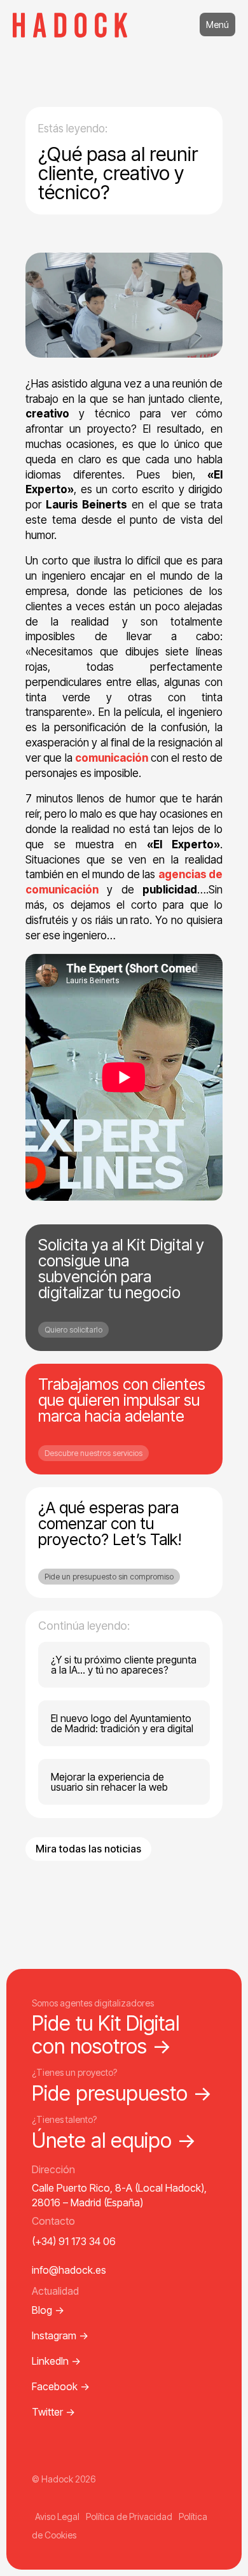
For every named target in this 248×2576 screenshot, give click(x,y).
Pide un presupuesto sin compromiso (109, 1577)
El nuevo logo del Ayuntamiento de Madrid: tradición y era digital (122, 1723)
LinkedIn (56, 2361)
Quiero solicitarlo (73, 1330)
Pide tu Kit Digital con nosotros (106, 2034)
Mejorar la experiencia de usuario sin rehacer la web (109, 1782)
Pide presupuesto (122, 2093)
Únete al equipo (114, 2140)
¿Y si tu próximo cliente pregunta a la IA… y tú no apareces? (124, 1665)
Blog (48, 2310)
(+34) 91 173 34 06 (74, 2241)
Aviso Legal (57, 2516)
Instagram (60, 2335)
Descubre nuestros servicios (93, 1453)
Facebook (61, 2386)
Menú (217, 24)
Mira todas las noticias (88, 1849)
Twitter (53, 2412)
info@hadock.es (69, 2270)
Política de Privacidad (129, 2516)
